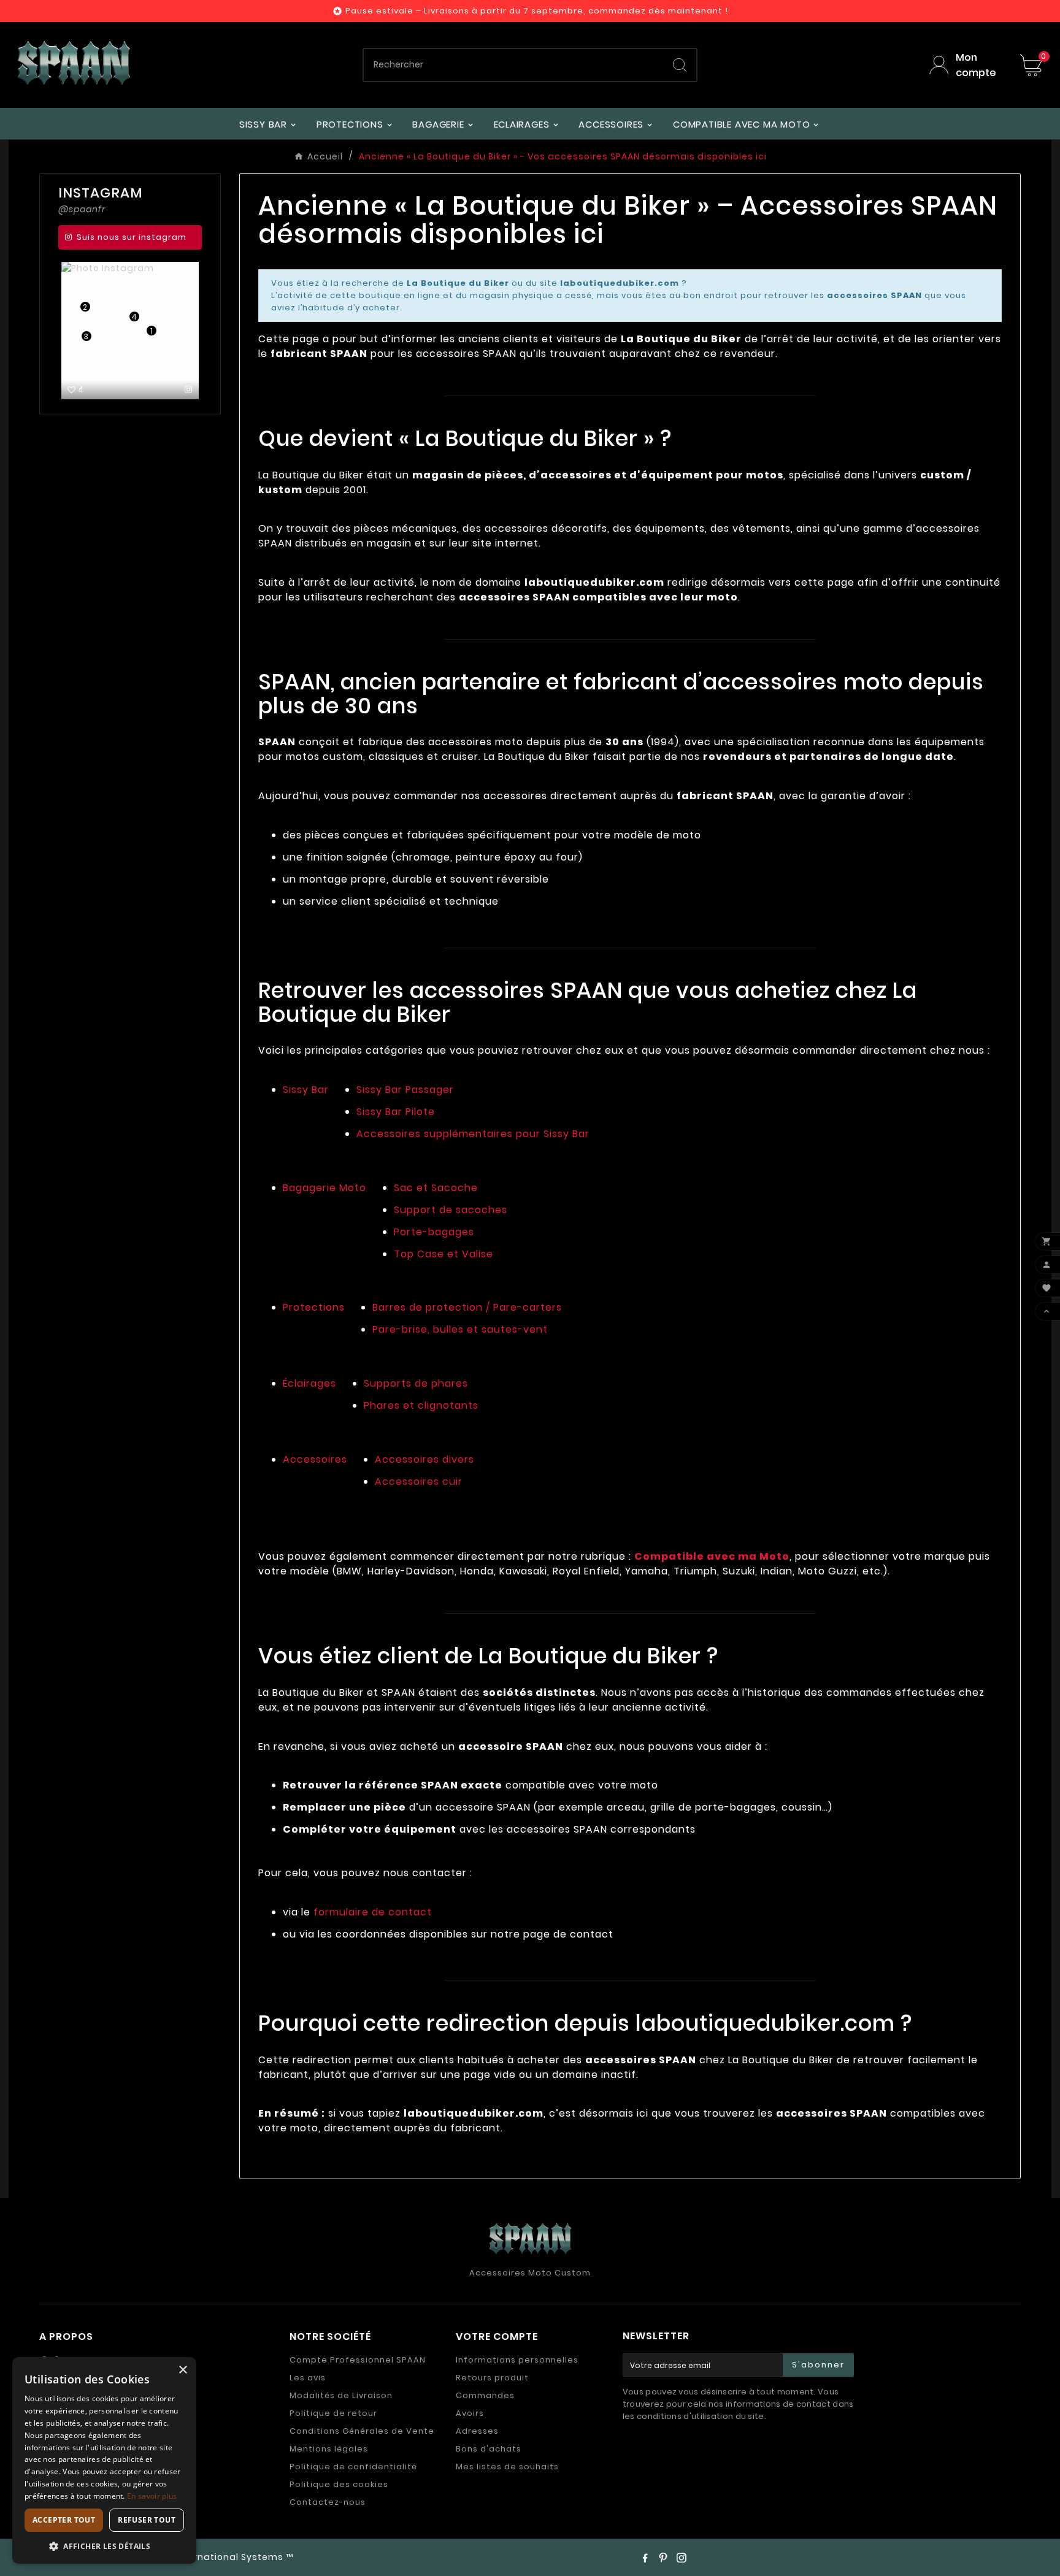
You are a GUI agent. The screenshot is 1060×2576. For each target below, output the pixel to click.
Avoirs (470, 2413)
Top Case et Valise (444, 1254)
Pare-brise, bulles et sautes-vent (460, 1329)
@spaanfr (82, 209)
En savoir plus (152, 2496)
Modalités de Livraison (341, 2395)
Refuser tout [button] (147, 2520)
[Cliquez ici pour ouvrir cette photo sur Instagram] (189, 389)
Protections (314, 1307)
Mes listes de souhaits (507, 2467)
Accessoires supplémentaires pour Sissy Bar (473, 1134)
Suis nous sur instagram (132, 237)
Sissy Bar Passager (405, 1090)
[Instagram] (682, 2558)
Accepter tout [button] (64, 2520)
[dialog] (104, 2460)
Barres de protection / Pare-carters (467, 1307)
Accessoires (315, 1459)
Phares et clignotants (421, 1405)
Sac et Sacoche (436, 1188)
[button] (104, 2546)
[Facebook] (645, 2558)
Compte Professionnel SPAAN (358, 2360)
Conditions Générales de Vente (362, 2431)
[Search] (680, 65)
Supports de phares (416, 1383)
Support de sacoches (451, 1210)
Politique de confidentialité (353, 2467)
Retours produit (492, 2378)
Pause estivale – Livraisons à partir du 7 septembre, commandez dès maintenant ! (537, 11)
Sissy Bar (306, 1090)
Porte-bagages (434, 1232)
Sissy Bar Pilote (396, 1112)
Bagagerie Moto (325, 1188)
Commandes (485, 2395)
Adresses (477, 2431)
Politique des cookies (339, 2484)
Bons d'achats (489, 2449)
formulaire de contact (373, 1912)
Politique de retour (333, 2413)
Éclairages (309, 1383)
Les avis (308, 2378)
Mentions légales (329, 2449)
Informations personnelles (517, 2360)
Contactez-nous (328, 2502)
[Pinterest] (663, 2558)
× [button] (182, 2370)
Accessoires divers (424, 1459)
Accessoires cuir (419, 1482)
